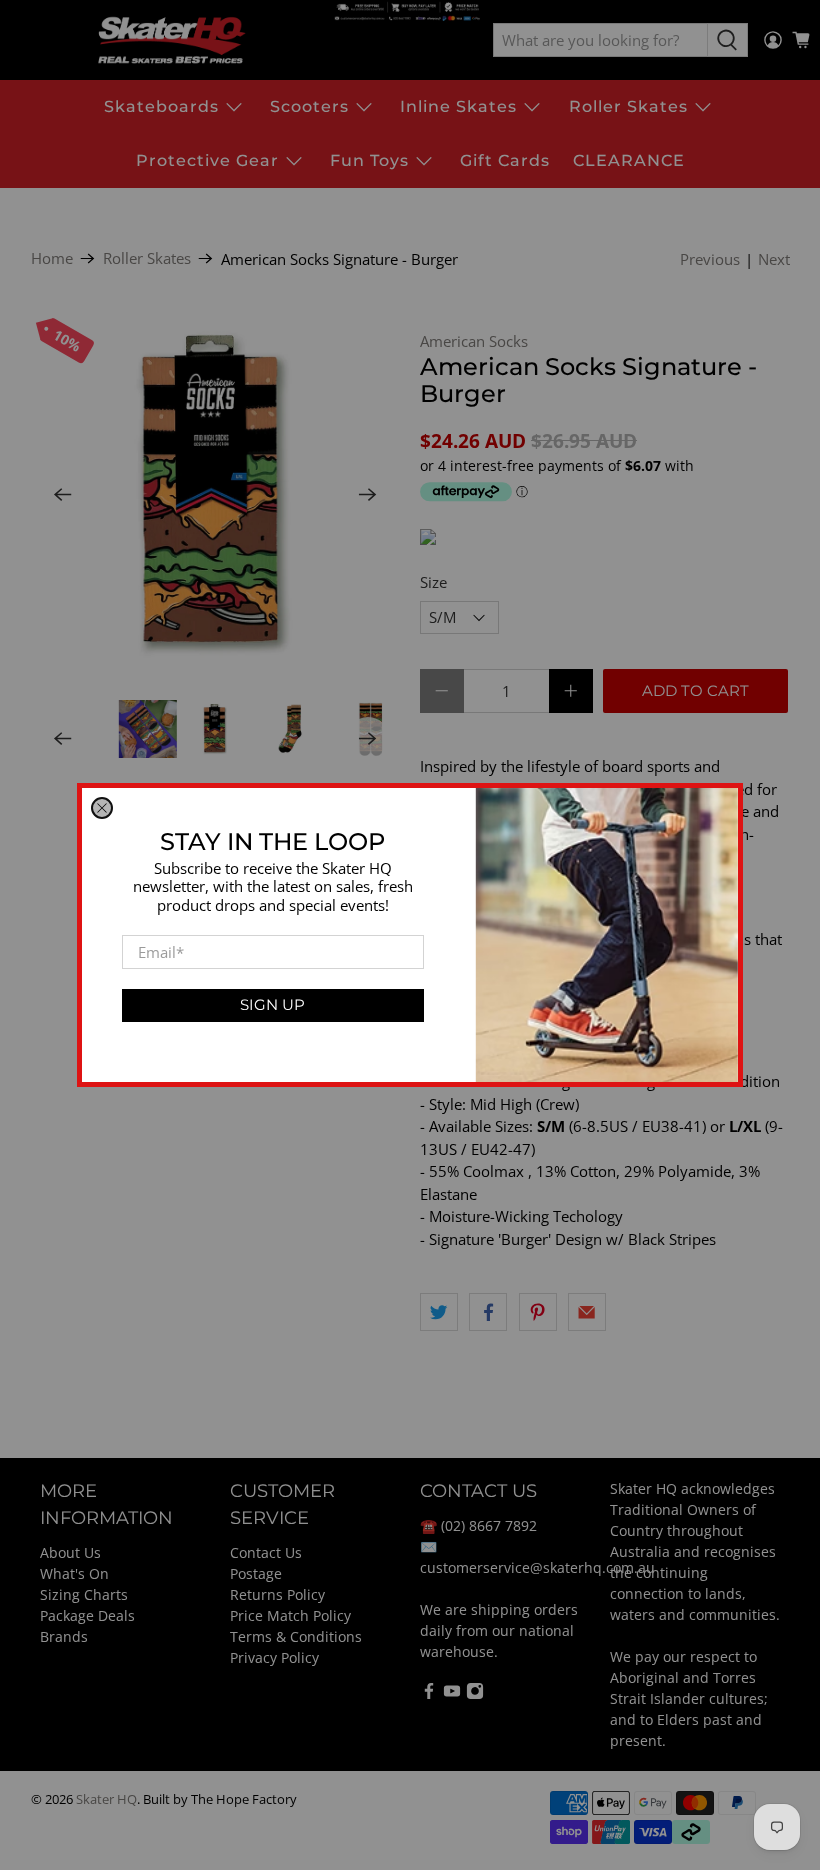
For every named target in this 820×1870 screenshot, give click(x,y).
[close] (102, 808)
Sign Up (272, 1004)
